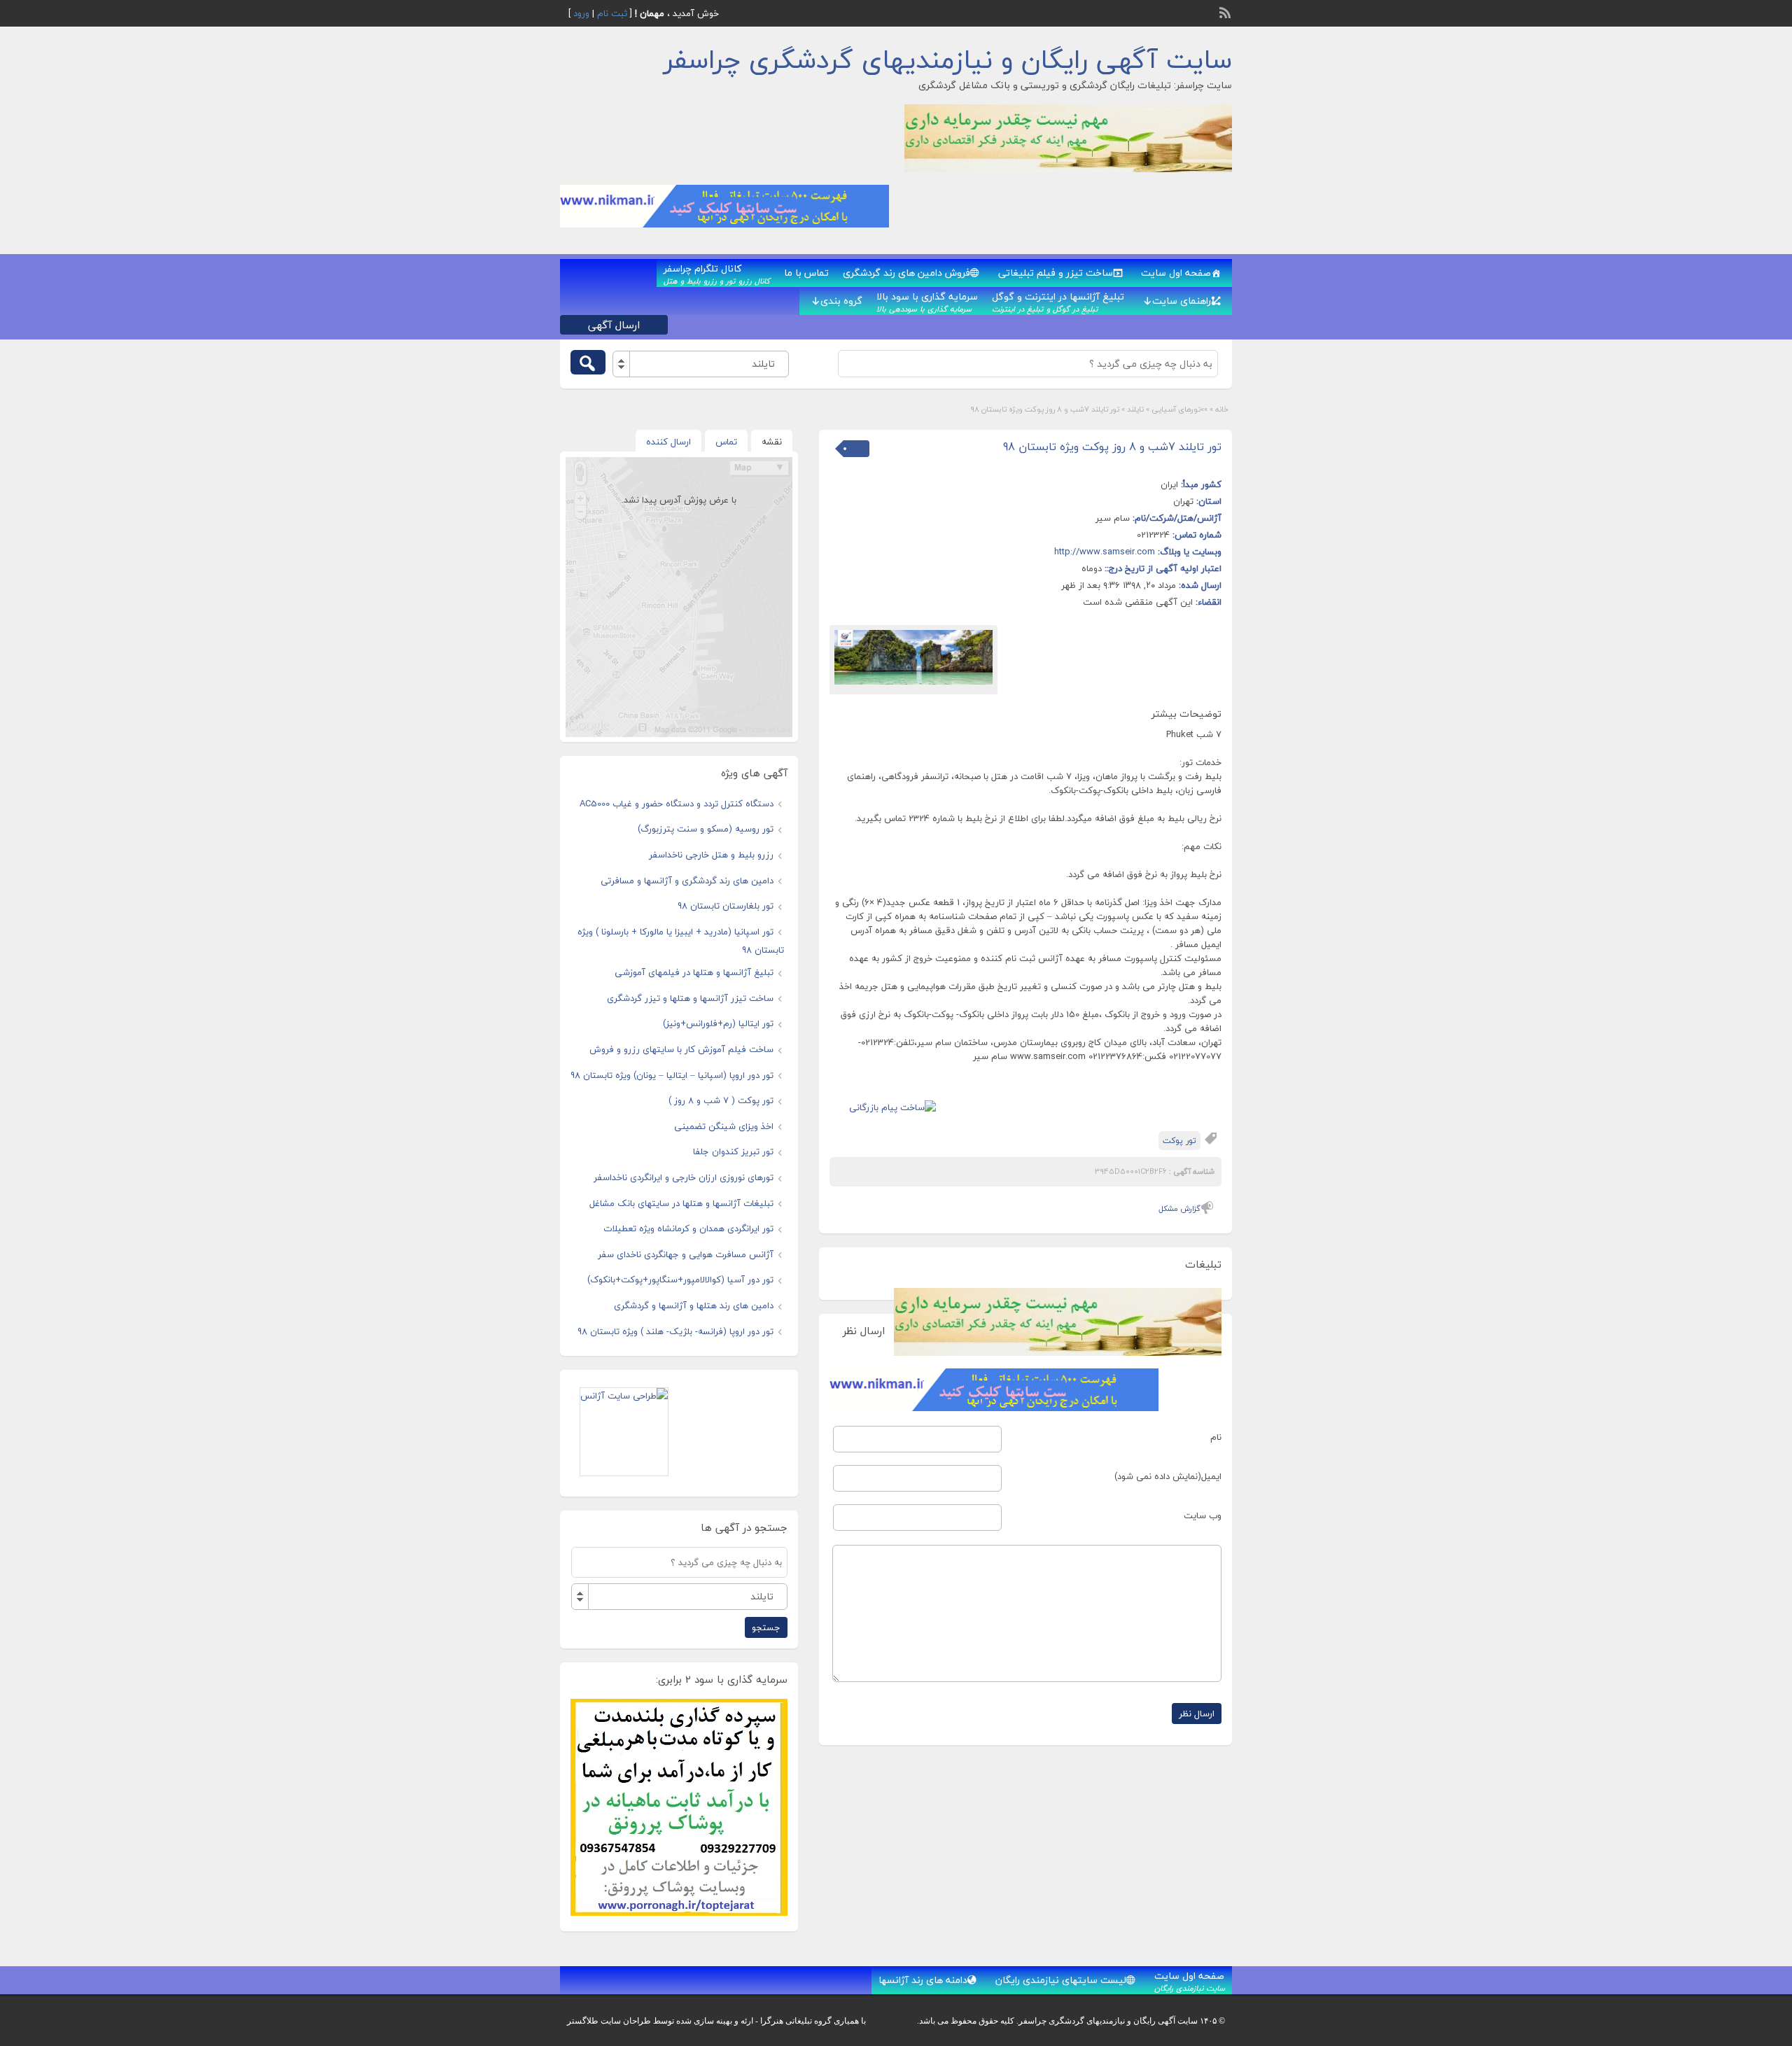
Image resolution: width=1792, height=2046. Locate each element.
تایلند (1135, 409)
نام (1216, 1437)
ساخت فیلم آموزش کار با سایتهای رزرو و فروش (681, 1049)
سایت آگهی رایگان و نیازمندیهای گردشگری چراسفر (948, 59)
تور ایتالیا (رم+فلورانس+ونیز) (718, 1023)
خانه (1222, 409)
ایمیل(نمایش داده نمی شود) (1168, 1476)
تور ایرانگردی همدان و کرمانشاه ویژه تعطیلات (688, 1228)
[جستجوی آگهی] (588, 362)
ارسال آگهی (614, 325)
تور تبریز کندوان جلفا (733, 1151)
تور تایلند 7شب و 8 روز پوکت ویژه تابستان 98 (1112, 447)
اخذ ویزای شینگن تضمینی (724, 1126)
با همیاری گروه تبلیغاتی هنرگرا (813, 2021)
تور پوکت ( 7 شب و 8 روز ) (721, 1100)
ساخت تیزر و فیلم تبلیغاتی (1056, 273)
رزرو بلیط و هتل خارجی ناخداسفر (711, 855)
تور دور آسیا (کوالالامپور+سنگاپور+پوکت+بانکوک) (680, 1280)
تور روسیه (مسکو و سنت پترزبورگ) (706, 829)
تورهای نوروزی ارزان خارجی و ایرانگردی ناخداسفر (684, 1177)
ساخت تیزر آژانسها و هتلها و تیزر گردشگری (690, 998)
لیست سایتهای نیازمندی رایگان (1061, 1980)
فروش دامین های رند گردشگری (906, 273)
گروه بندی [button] (841, 301)
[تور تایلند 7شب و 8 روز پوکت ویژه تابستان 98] (913, 658)
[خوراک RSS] (1226, 11)
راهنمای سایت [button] (1182, 301)
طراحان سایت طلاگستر (609, 2021)
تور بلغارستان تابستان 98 (726, 906)
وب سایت (1203, 1515)
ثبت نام (612, 13)
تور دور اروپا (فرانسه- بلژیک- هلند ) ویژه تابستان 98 (675, 1331)
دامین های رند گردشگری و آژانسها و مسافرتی (687, 881)
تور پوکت (1179, 1141)
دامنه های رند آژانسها (923, 1980)
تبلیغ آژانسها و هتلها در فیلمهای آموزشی (694, 972)
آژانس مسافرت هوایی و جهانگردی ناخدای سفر (686, 1254)
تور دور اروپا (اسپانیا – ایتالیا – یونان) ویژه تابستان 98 (672, 1075)
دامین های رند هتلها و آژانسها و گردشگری (694, 1305)
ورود (581, 13)
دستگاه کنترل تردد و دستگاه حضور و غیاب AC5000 (677, 804)
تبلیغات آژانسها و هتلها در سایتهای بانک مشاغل (681, 1203)
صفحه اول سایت (1176, 273)
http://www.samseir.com (1105, 552)
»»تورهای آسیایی (1179, 409)
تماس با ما (806, 273)
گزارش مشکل (1179, 1208)
